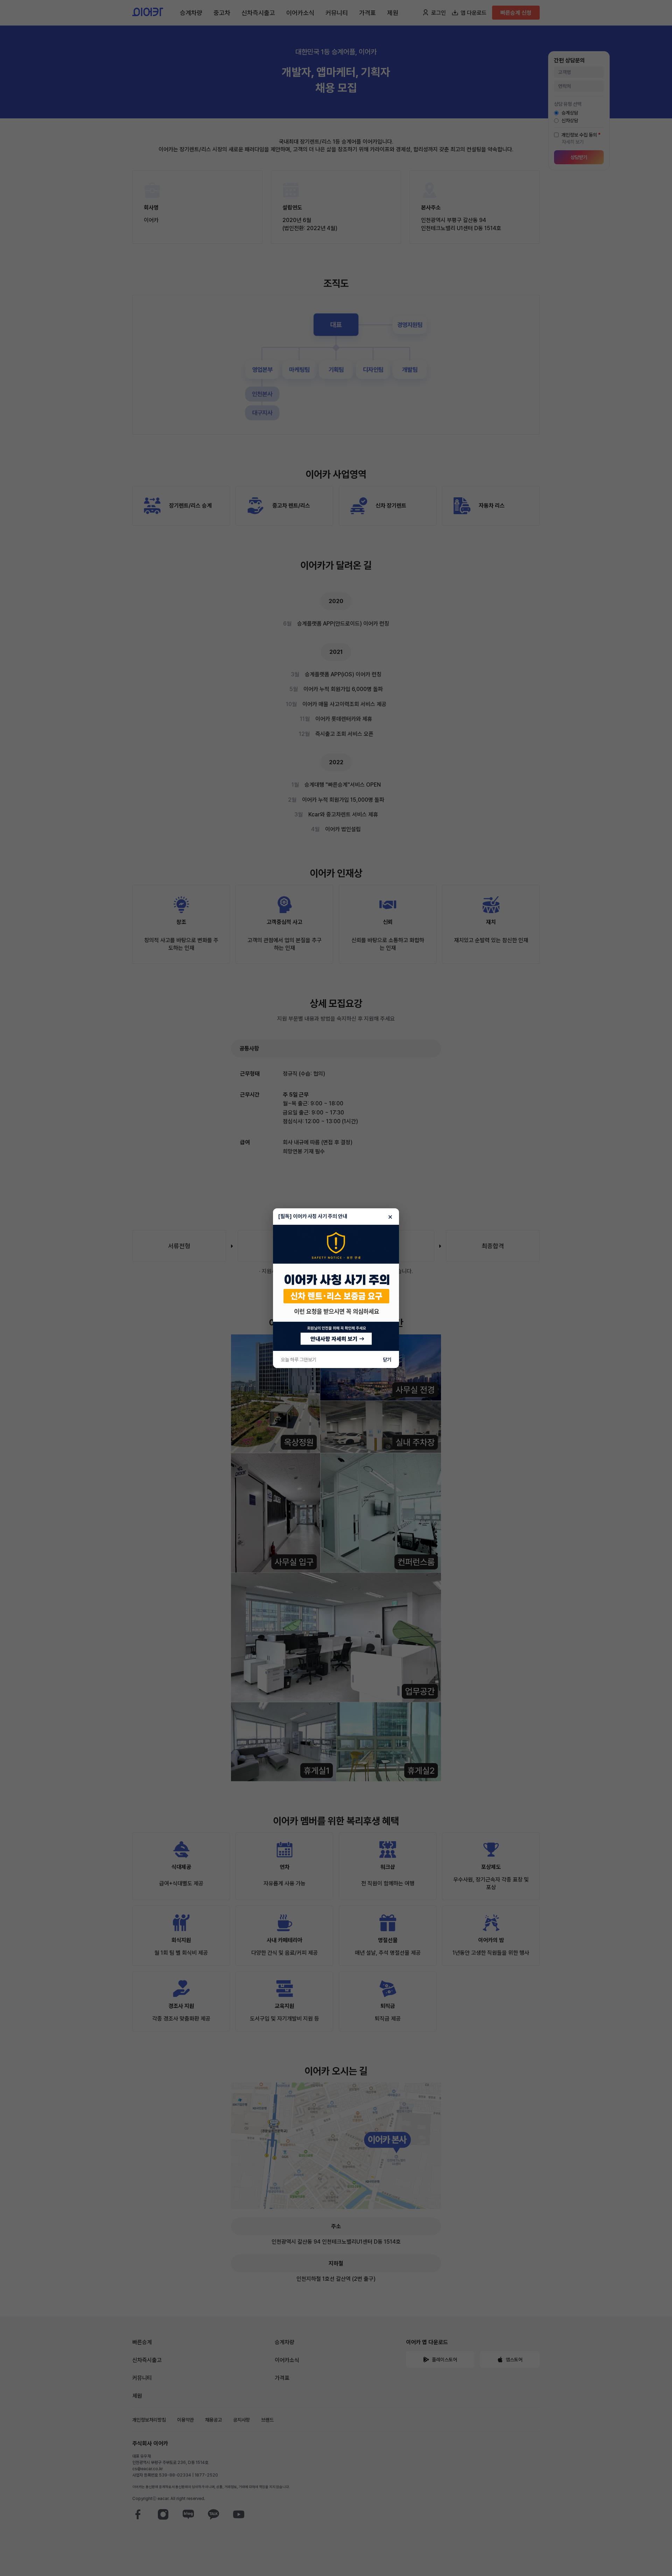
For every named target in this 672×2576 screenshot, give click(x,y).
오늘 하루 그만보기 (299, 1360)
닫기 (387, 1360)
